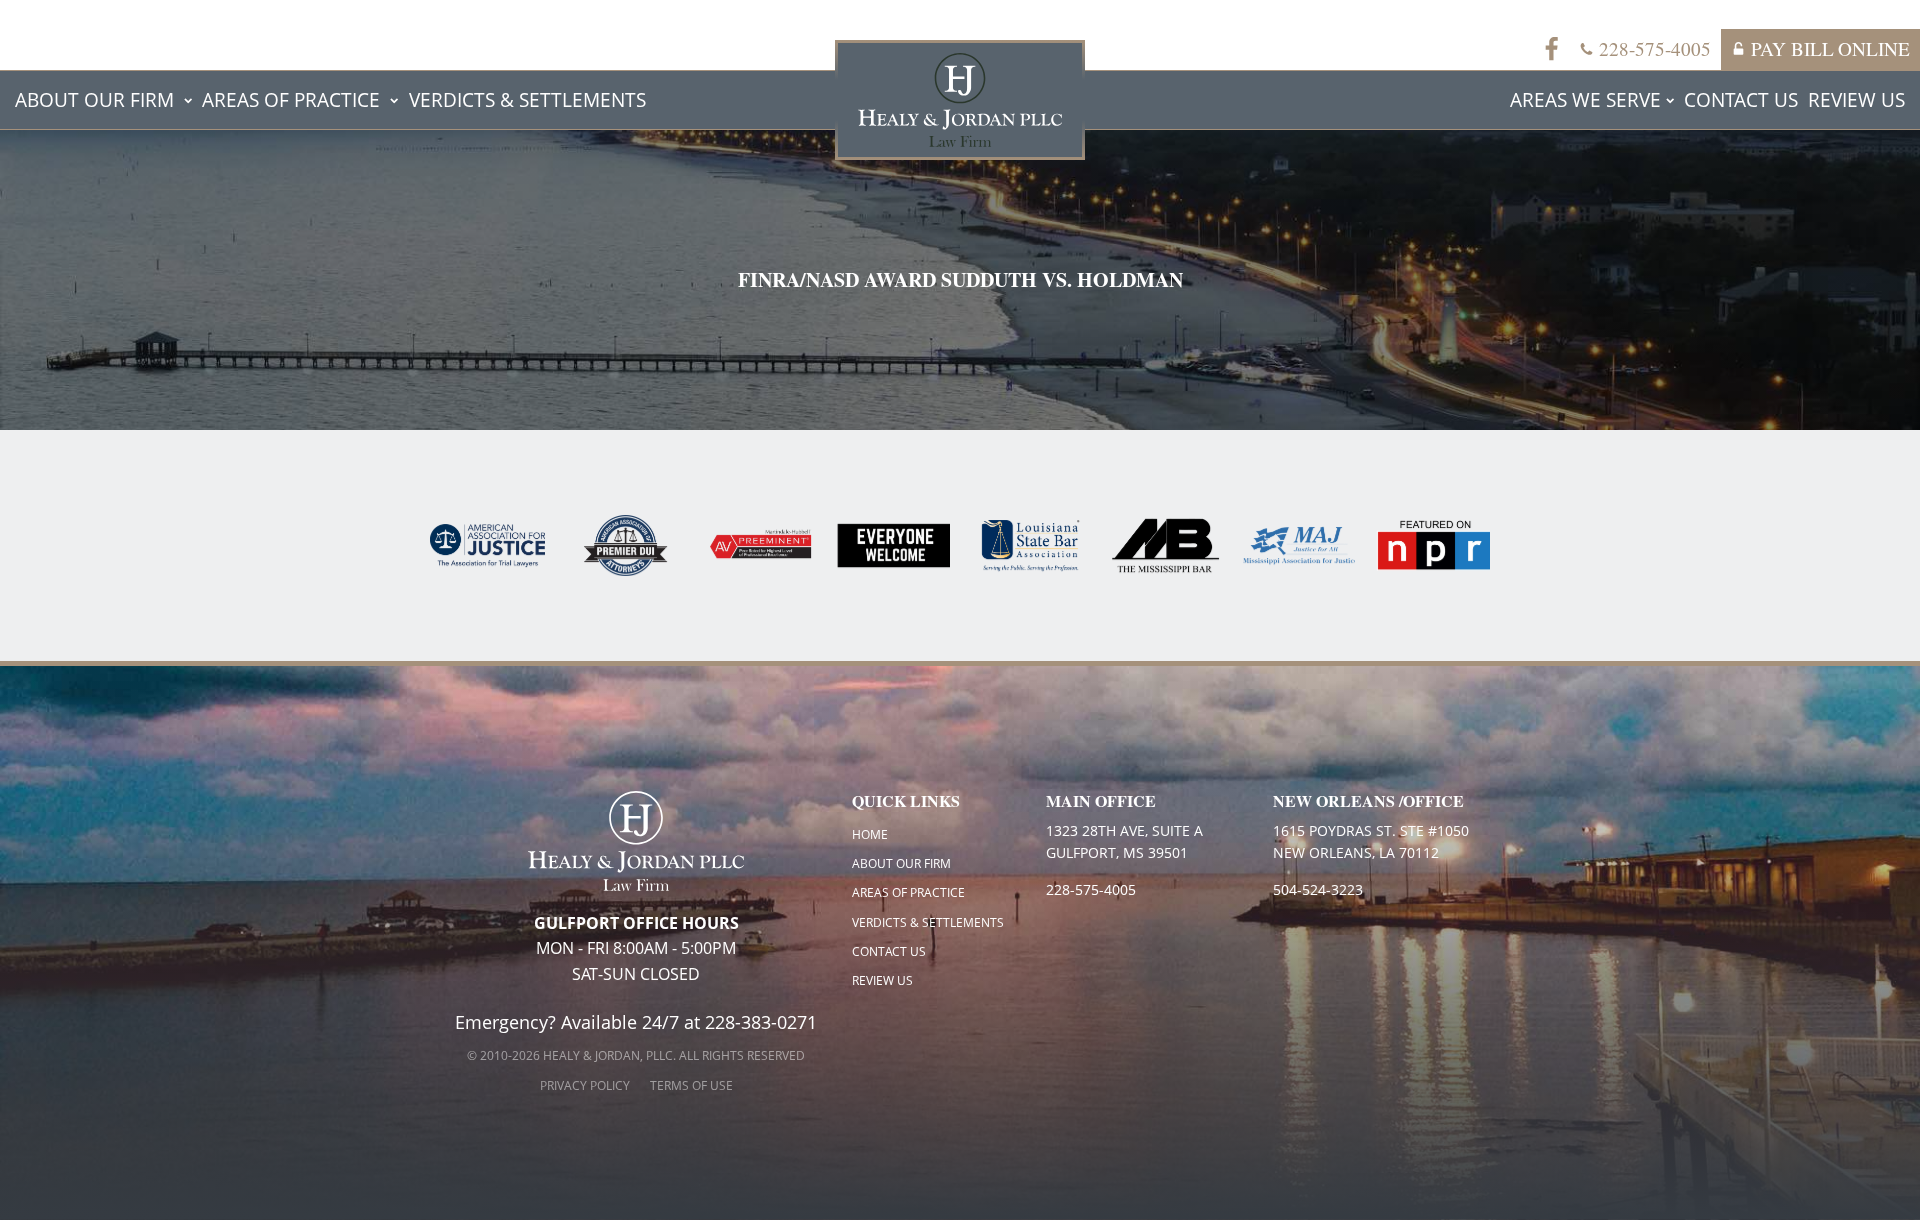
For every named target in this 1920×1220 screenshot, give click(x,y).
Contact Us (1741, 99)
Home (870, 834)
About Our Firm (94, 99)
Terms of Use (691, 1085)
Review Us (1856, 99)
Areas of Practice (291, 99)
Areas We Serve (1585, 99)
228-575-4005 (1091, 889)
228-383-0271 (761, 1022)
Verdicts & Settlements (527, 99)
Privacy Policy (585, 1085)
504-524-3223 (1318, 889)
